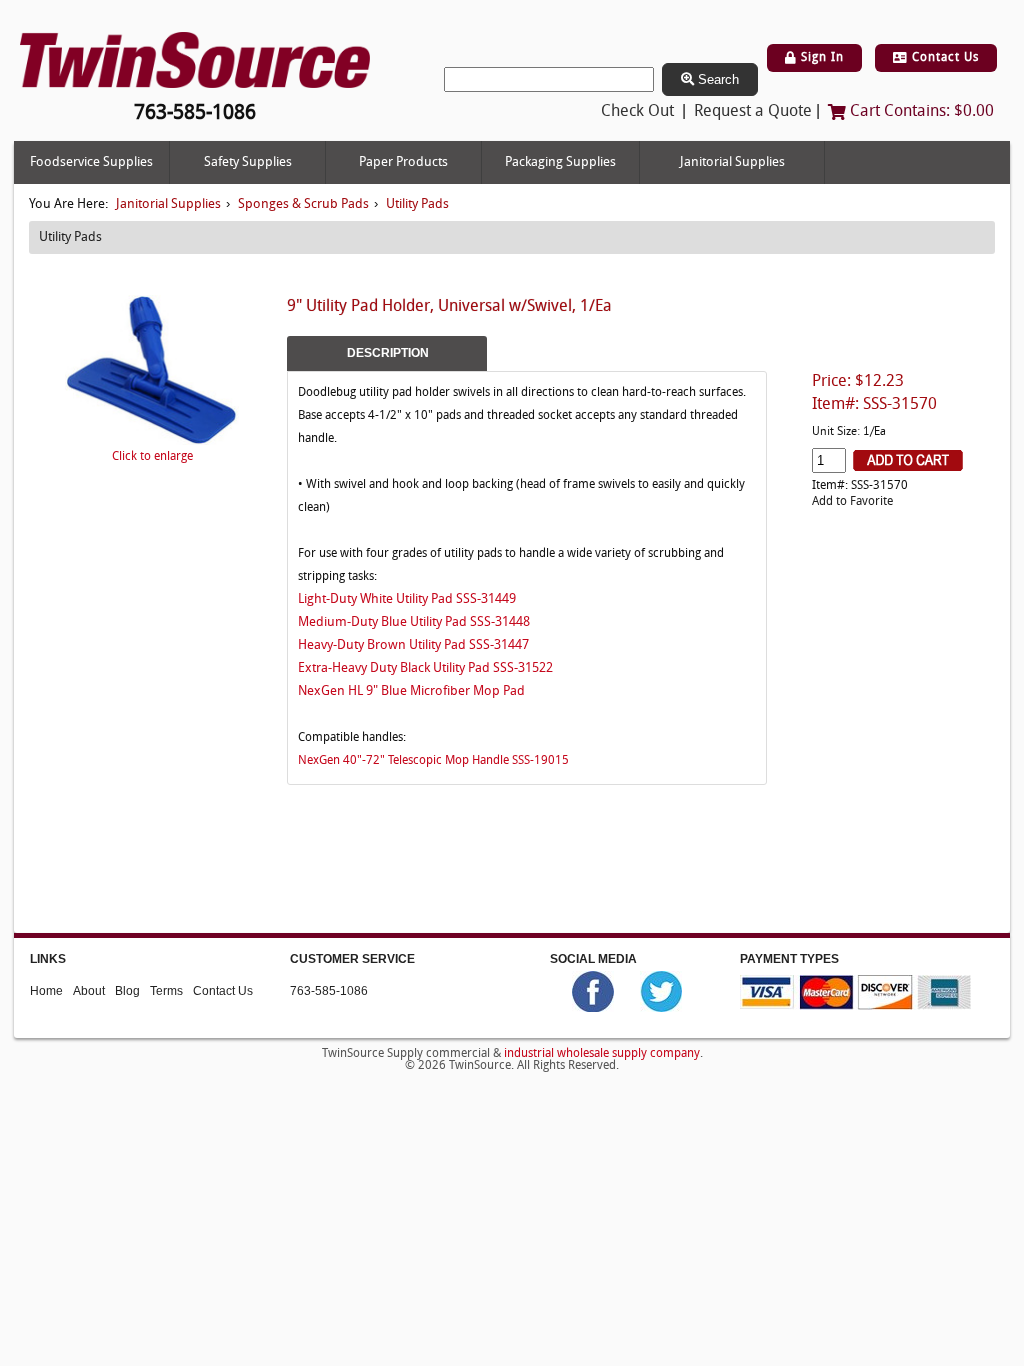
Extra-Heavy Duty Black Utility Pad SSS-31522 (425, 669)
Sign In (820, 58)
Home (46, 991)
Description (388, 353)
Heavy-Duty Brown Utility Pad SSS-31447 (413, 645)
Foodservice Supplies (91, 162)
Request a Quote (753, 112)
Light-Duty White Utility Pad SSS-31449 (407, 599)
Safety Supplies (248, 162)
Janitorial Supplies (732, 162)
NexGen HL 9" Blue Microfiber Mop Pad (411, 692)
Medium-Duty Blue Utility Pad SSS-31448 (414, 622)
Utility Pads (417, 204)
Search (716, 79)
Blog (127, 991)
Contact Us (943, 58)
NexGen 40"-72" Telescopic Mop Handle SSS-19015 (433, 761)
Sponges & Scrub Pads (303, 204)
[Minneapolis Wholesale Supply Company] (195, 60)
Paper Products (403, 162)
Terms (166, 991)
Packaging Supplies (560, 162)
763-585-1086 (329, 991)
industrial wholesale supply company (602, 1054)
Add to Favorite (852, 502)
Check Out (637, 112)
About (89, 991)
